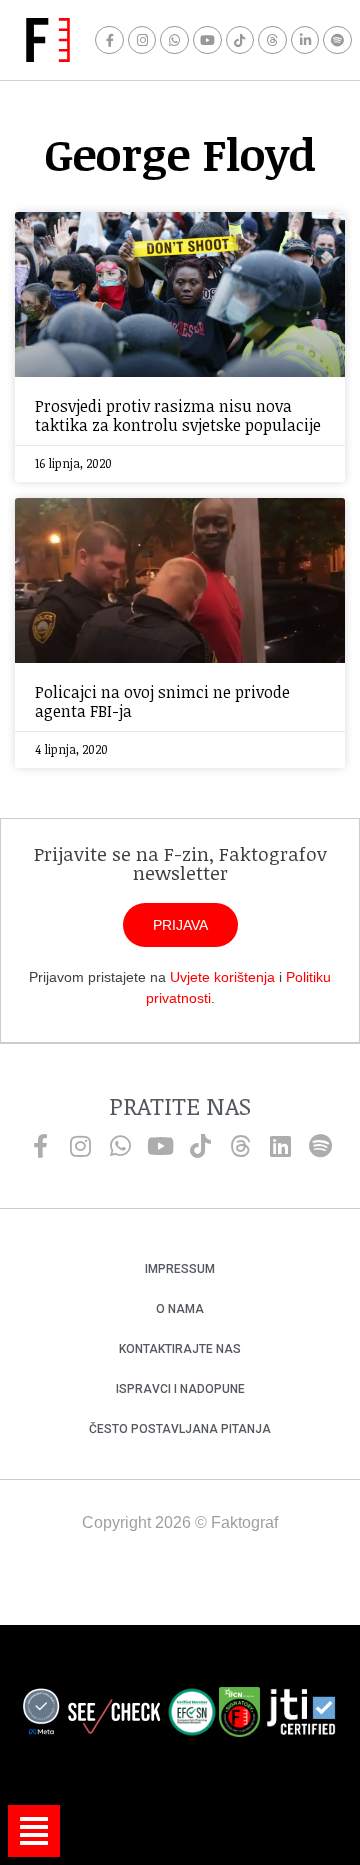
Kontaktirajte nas (180, 1349)
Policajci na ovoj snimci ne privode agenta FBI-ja (162, 701)
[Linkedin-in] (305, 40)
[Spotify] (337, 40)
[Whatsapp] (174, 40)
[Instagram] (142, 40)
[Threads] (272, 40)
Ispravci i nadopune (180, 1389)
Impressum (180, 1269)
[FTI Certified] (301, 1715)
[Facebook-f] (109, 40)
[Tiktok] (240, 40)
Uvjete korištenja (222, 977)
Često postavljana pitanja (180, 1429)
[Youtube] (207, 40)
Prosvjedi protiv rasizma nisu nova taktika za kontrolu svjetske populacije (178, 415)
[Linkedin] (280, 1146)
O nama (180, 1309)
